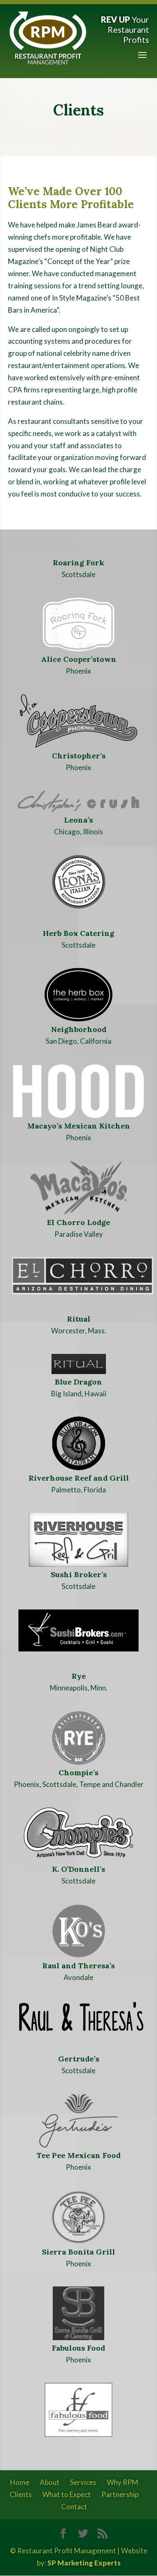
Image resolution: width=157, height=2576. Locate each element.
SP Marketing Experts (84, 2563)
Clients (21, 2494)
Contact (74, 2507)
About (50, 2482)
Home (20, 2482)
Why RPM (122, 2482)
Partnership (120, 2494)
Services (83, 2482)
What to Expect (67, 2494)
